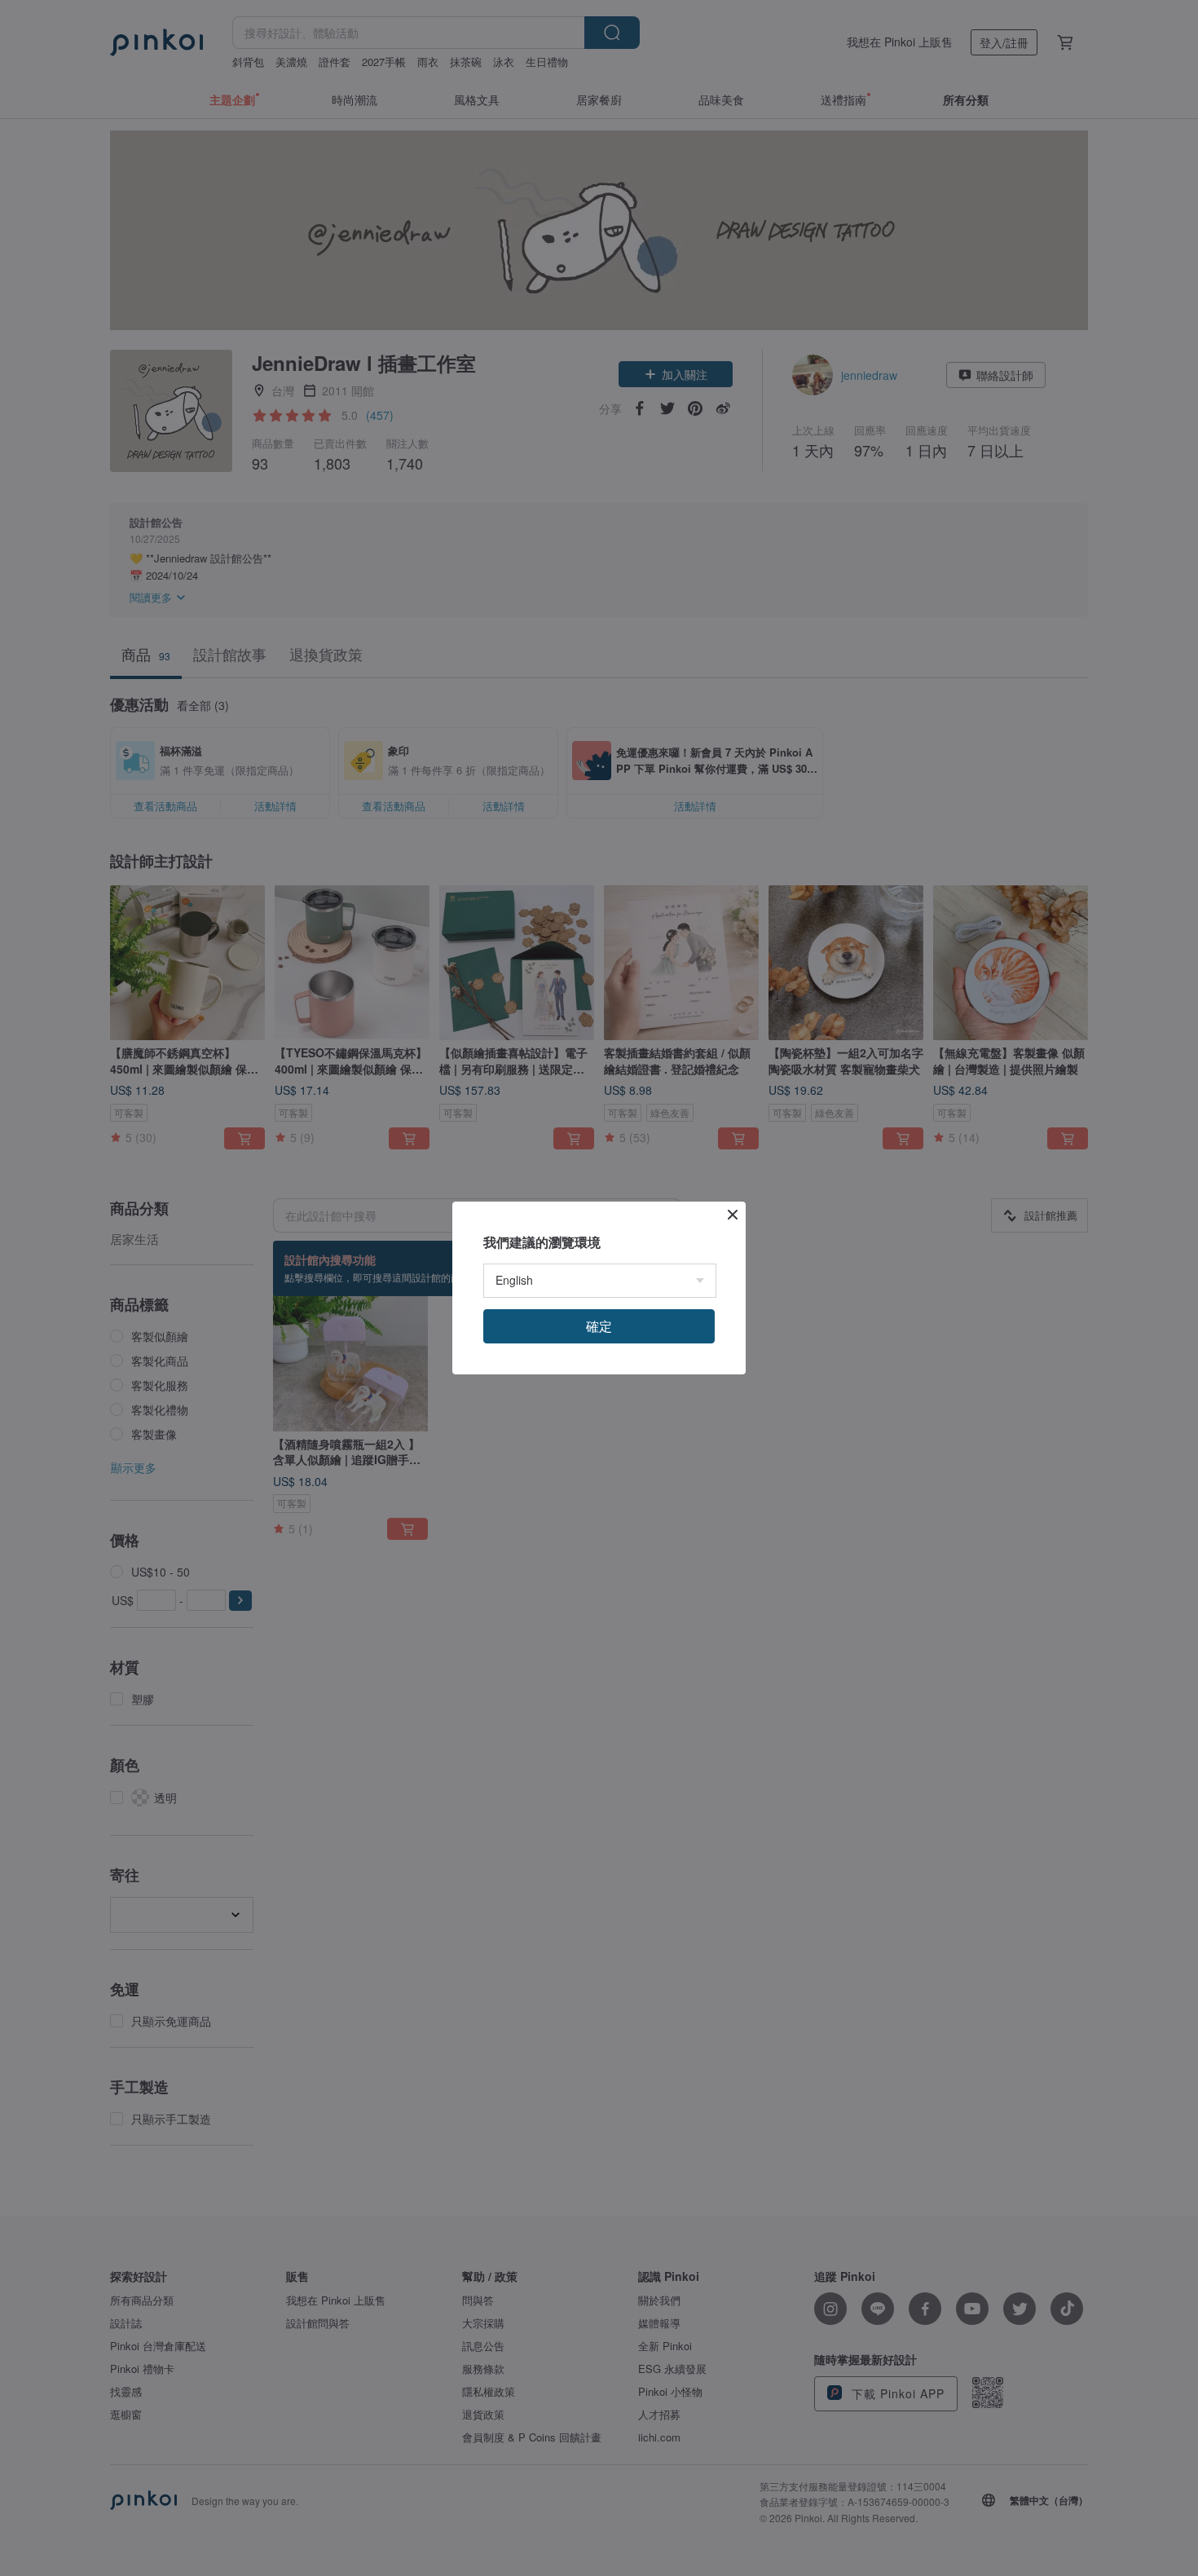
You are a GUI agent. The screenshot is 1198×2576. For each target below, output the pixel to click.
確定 (599, 1326)
